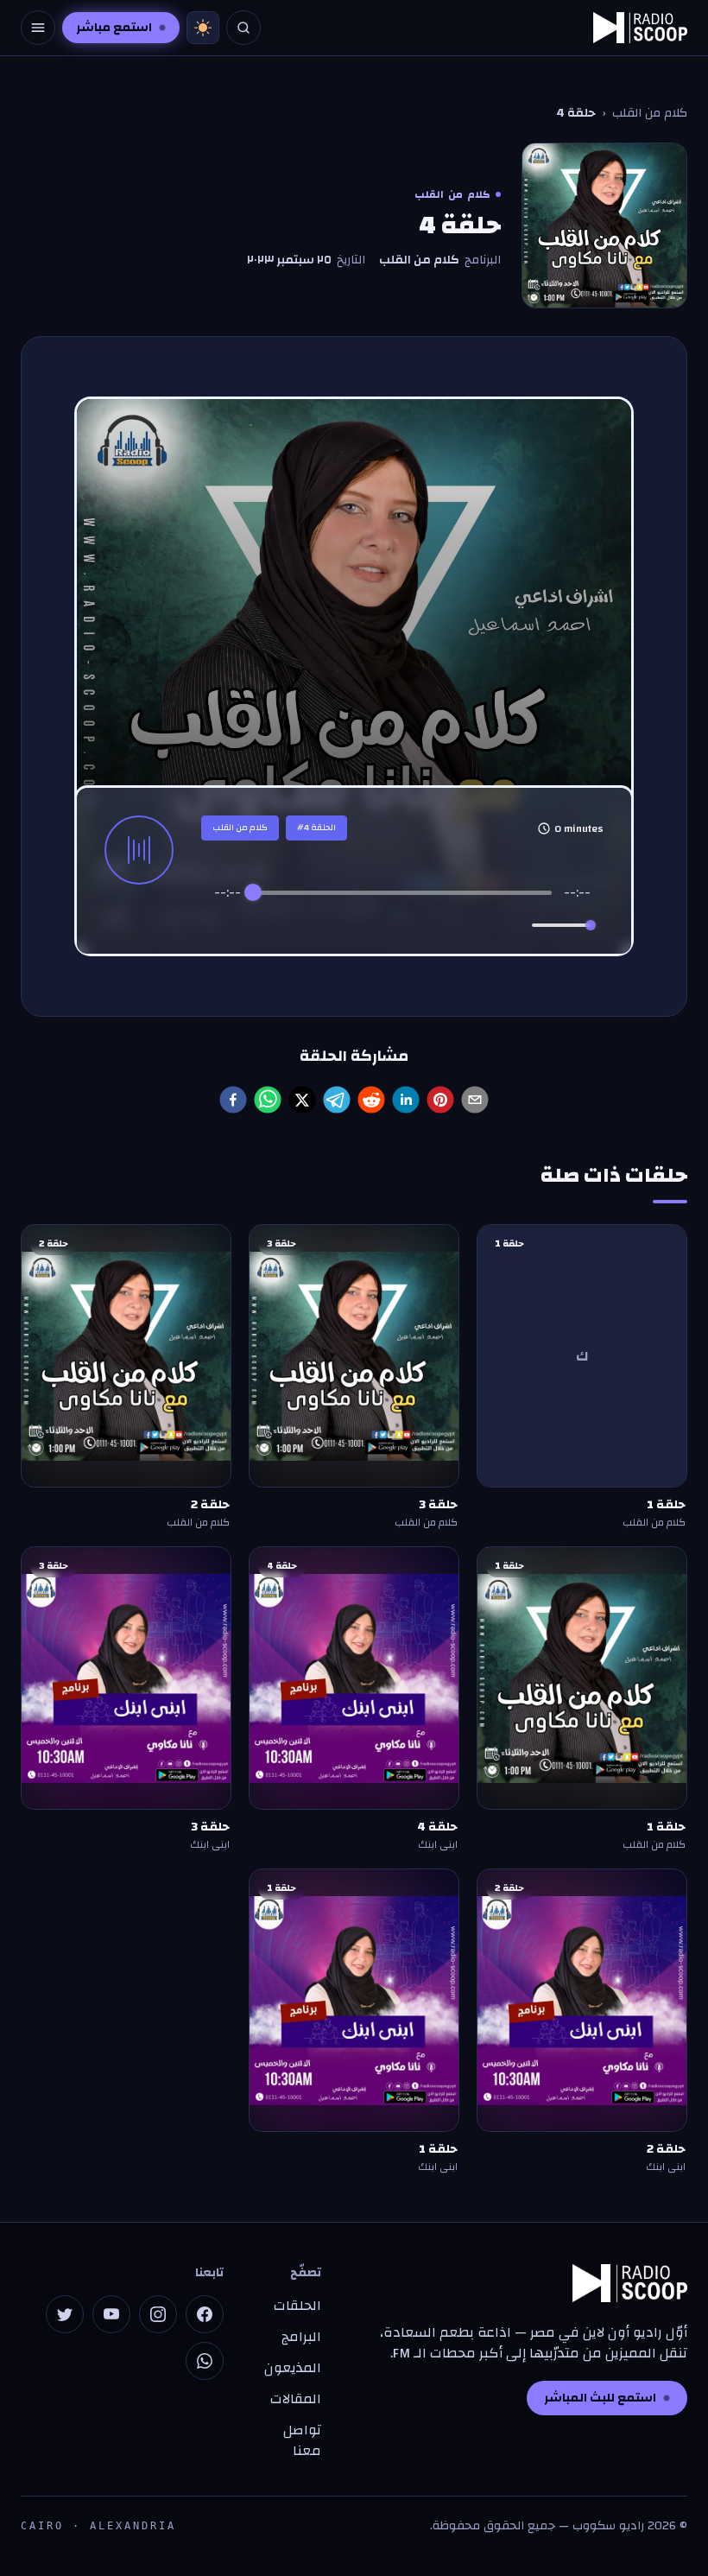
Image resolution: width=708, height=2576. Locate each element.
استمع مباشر (114, 28)
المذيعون (293, 2368)
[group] (402, 913)
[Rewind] (365, 926)
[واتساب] (205, 2361)
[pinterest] (440, 1100)
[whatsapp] (268, 1100)
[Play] (402, 925)
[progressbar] (402, 892)
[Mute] (515, 925)
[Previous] (329, 926)
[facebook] (233, 1100)
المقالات (296, 2399)
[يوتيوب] (111, 2314)
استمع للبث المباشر (600, 2398)
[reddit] (371, 1100)
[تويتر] (65, 2314)
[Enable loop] (225, 925)
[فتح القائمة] (38, 28)
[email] (475, 1100)
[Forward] (440, 926)
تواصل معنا (302, 2440)
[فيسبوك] (205, 2314)
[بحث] (243, 28)
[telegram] (337, 1100)
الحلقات (297, 2306)
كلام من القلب (650, 113)
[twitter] (302, 1100)
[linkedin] (406, 1100)
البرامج (301, 2337)
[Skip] (475, 926)
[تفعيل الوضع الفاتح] (203, 28)
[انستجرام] (158, 2314)
